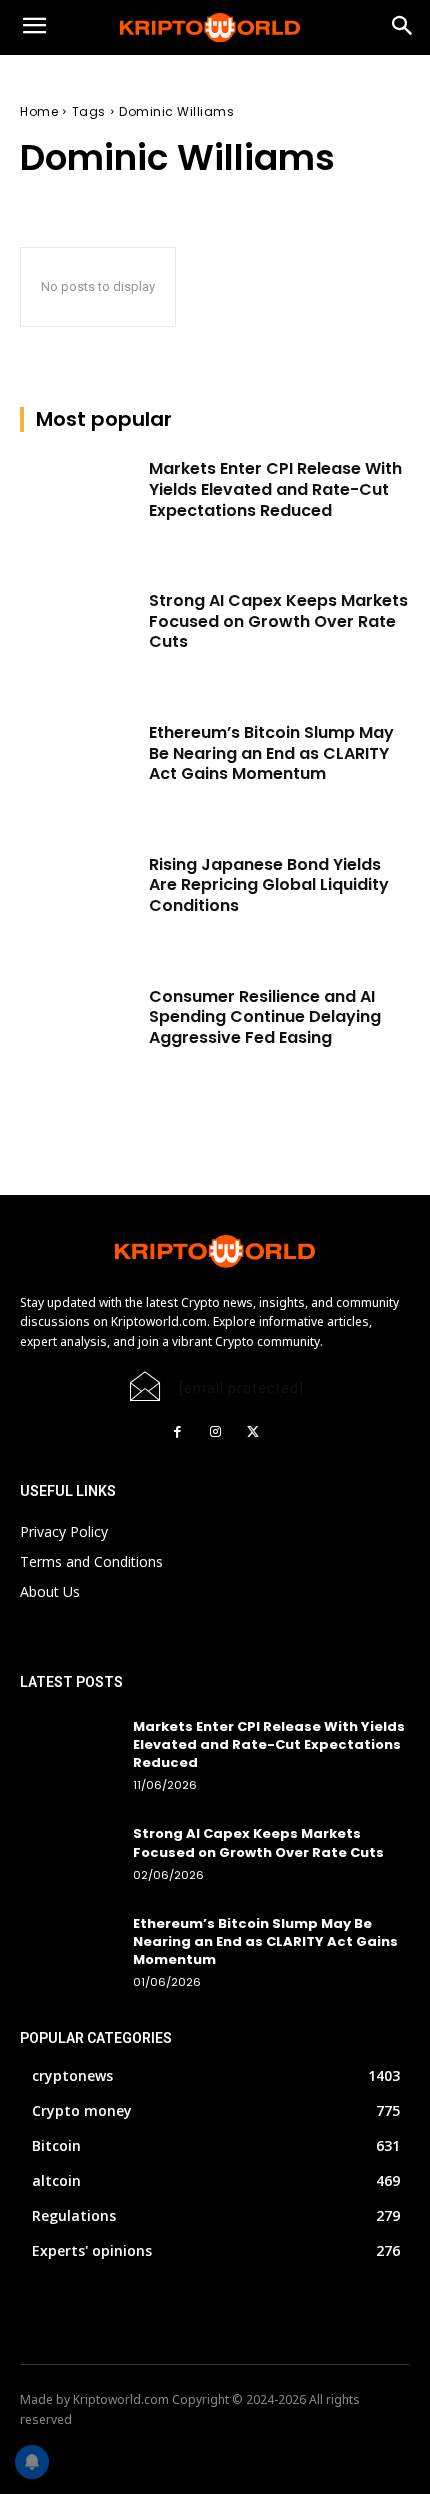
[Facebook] (177, 1432)
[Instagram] (215, 1432)
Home (39, 111)
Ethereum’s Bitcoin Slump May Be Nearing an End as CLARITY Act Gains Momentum (271, 753)
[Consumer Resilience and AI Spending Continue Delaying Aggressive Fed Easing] (78, 1028)
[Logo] (215, 28)
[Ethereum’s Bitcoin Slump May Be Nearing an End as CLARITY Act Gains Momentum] (78, 764)
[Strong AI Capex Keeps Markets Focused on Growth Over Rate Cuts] (78, 632)
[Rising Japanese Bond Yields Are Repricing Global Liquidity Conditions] (78, 896)
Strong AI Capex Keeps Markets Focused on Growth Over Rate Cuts (278, 621)
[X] (253, 1432)
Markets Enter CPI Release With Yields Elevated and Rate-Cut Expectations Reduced (275, 489)
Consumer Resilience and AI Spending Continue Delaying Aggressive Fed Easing (265, 1017)
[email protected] (241, 1388)
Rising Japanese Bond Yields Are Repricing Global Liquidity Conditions (269, 885)
